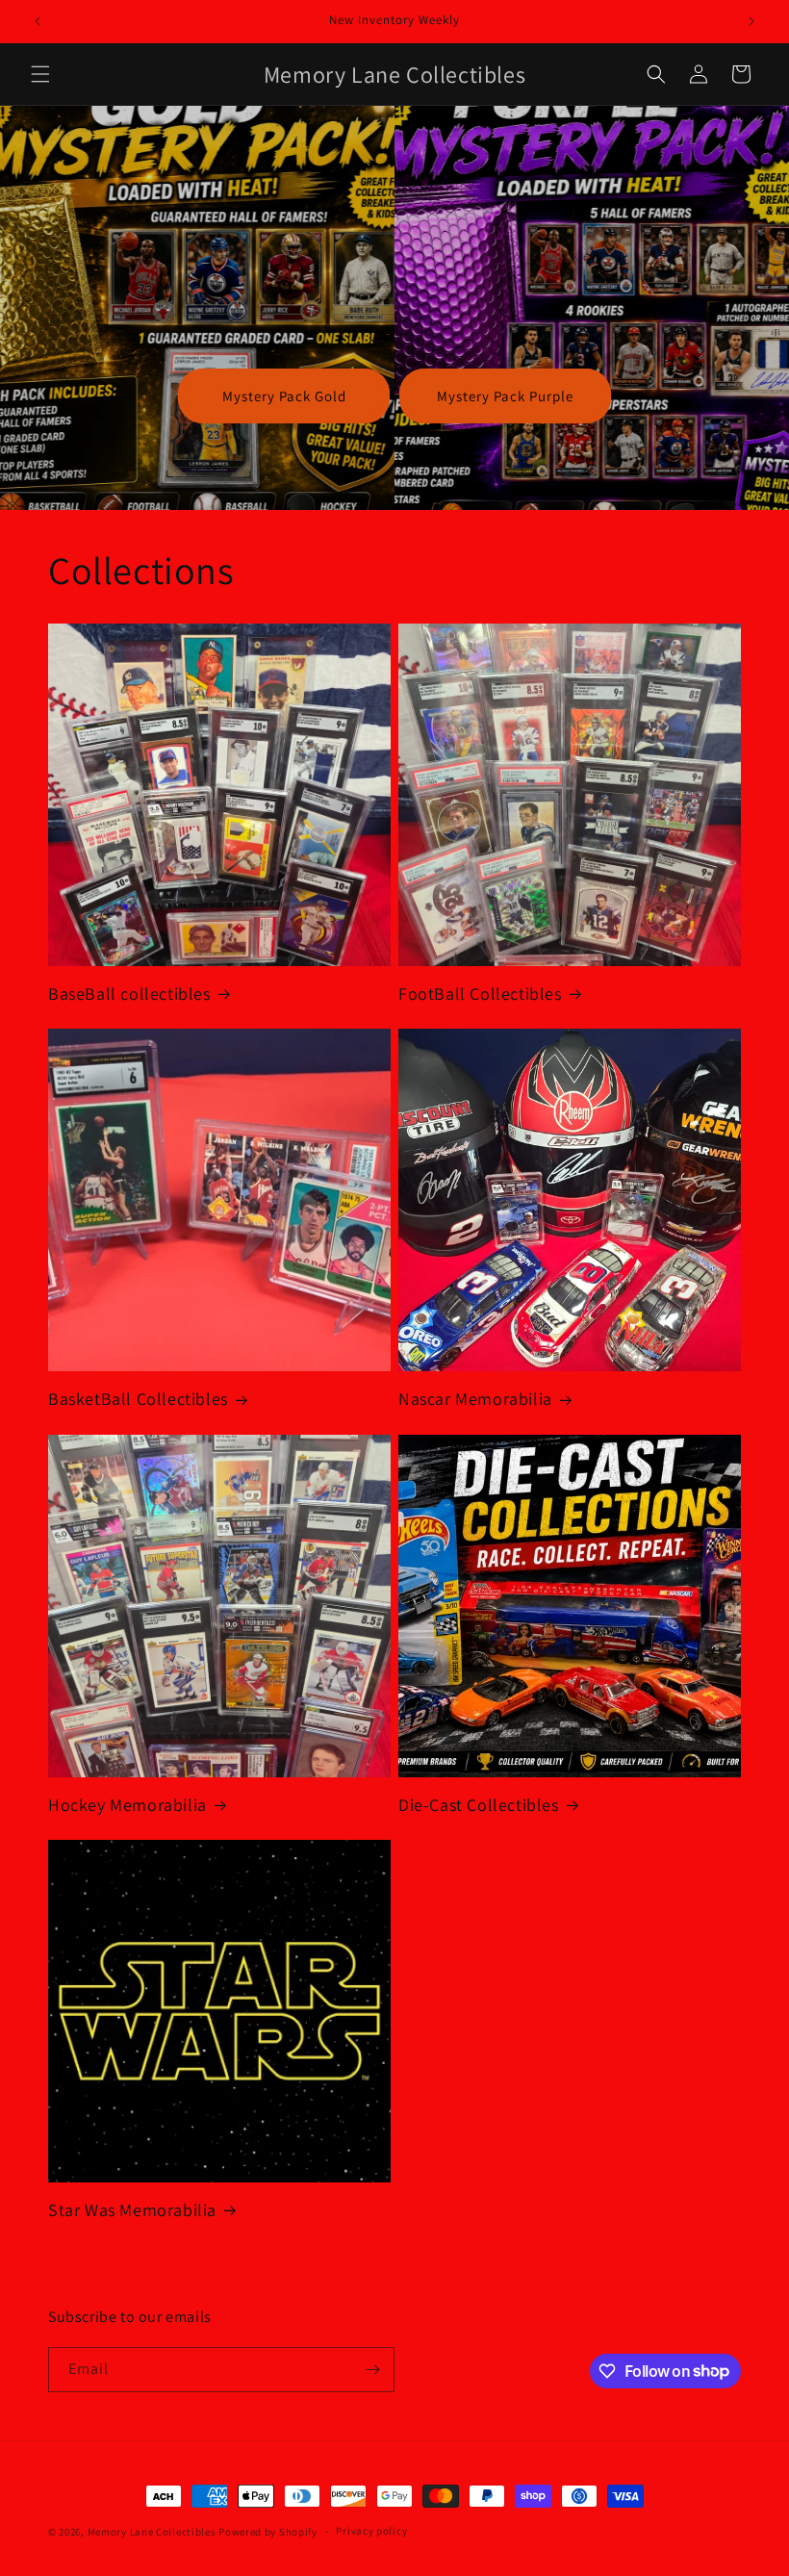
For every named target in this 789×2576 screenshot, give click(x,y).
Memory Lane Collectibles (152, 2532)
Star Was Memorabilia (132, 2210)
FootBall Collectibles (480, 994)
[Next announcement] (751, 21)
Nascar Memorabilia (475, 1399)
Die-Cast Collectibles (479, 1805)
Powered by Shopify (268, 2532)
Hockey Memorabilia (127, 1805)
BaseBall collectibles (129, 994)
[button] (40, 74)
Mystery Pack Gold (284, 396)
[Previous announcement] (38, 21)
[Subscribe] (372, 2370)
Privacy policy (371, 2531)
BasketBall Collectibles (138, 1399)
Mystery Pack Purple (505, 396)
